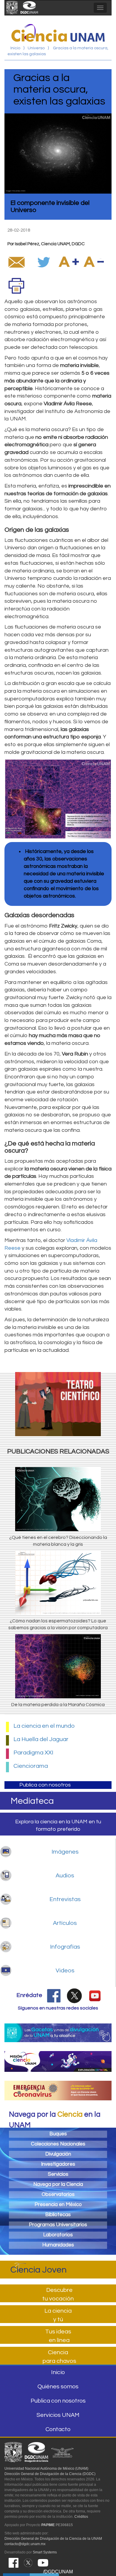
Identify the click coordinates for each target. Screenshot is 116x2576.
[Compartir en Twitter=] (44, 262)
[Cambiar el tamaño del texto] (69, 262)
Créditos (81, 2517)
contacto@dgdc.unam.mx (25, 2544)
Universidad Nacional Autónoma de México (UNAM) (46, 2469)
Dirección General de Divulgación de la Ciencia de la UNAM (53, 2539)
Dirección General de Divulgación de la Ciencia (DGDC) (50, 2474)
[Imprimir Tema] (16, 285)
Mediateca (32, 1801)
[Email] (16, 262)
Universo (36, 48)
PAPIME (48, 2525)
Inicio (15, 48)
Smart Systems (45, 2552)
